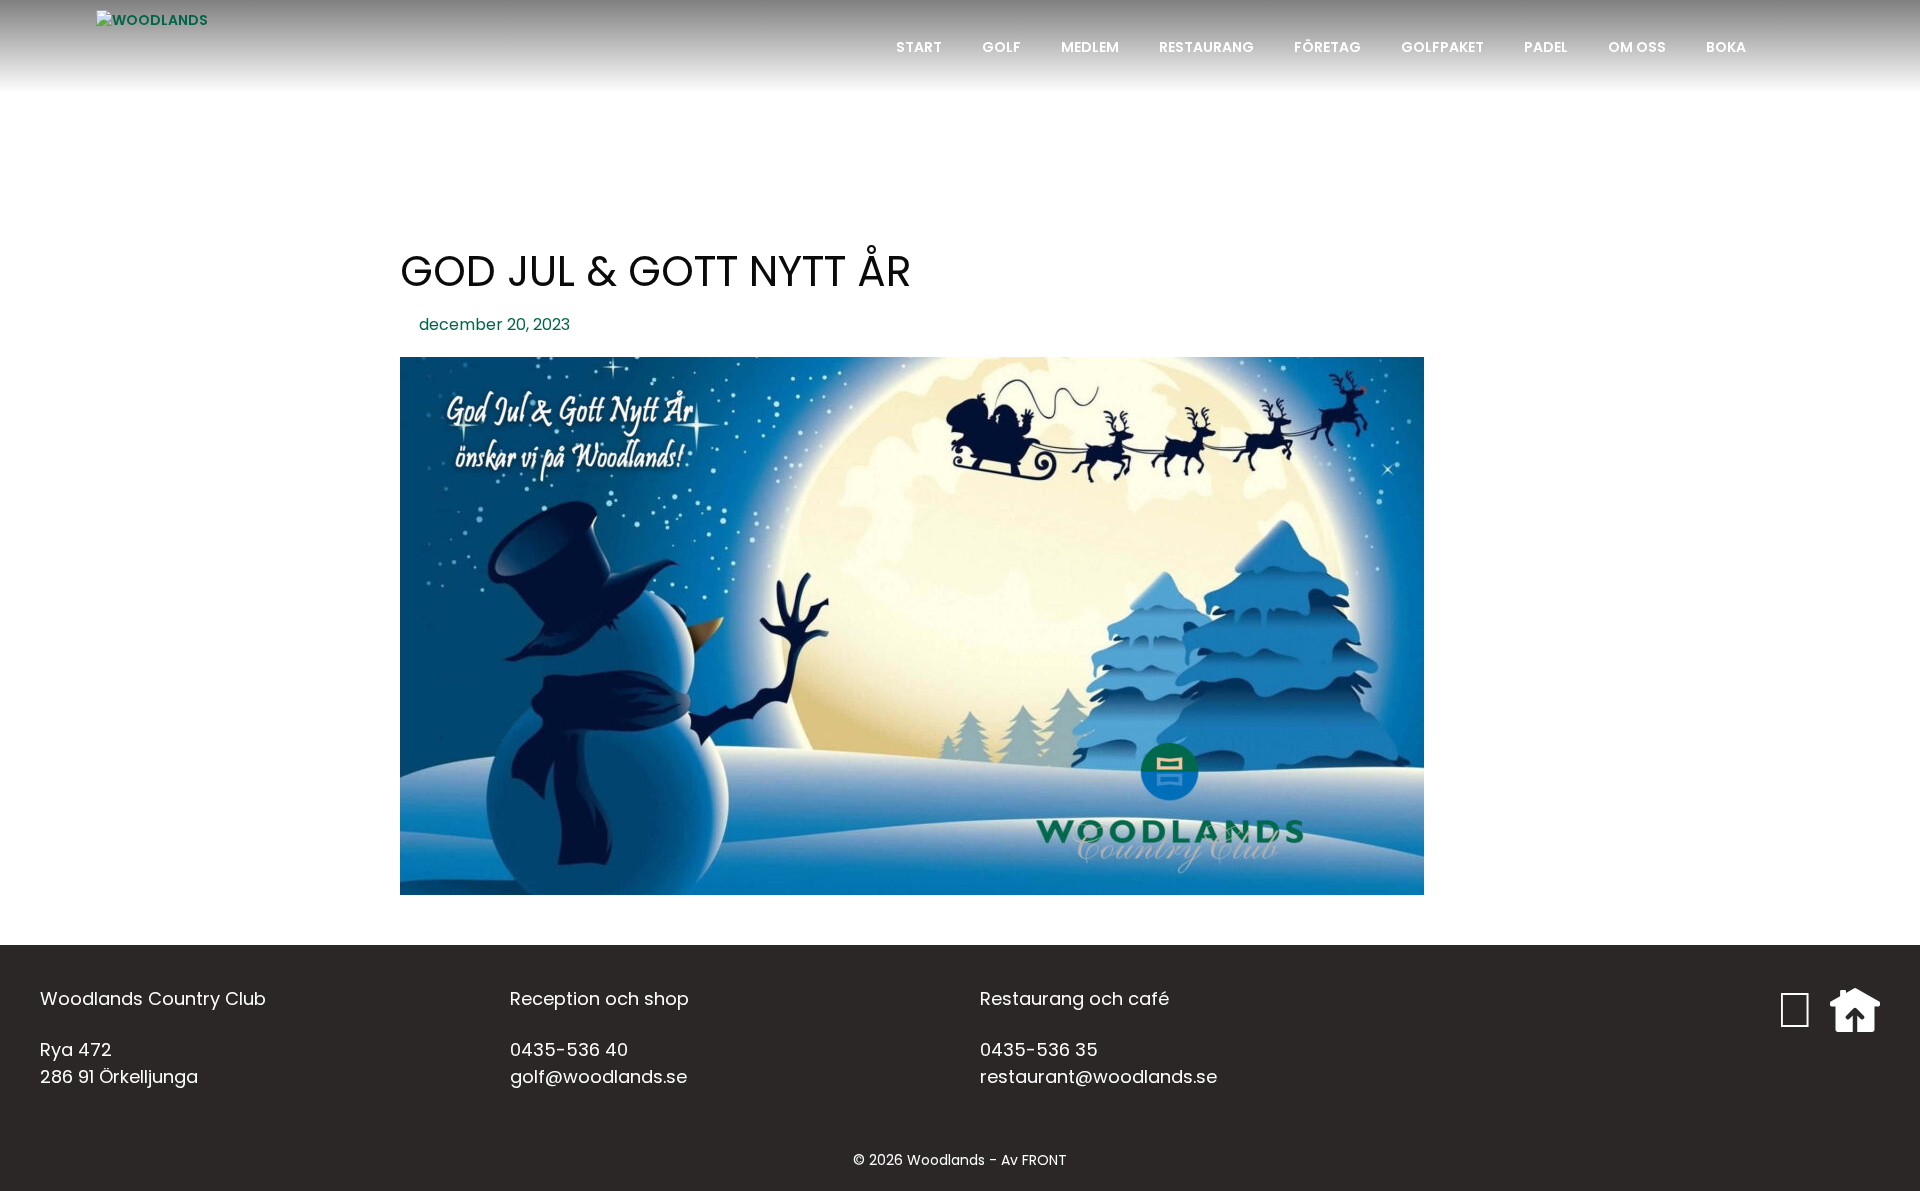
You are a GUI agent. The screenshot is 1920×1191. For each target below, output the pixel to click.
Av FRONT (1034, 1160)
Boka (1726, 47)
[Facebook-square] (1795, 1010)
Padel (1546, 47)
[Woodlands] (152, 46)
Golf (1001, 47)
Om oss (1637, 47)
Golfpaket (1442, 47)
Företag (1327, 47)
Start (919, 47)
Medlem (1090, 47)
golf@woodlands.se (598, 1076)
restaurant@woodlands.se (1098, 1076)
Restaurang (1206, 47)
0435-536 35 (1039, 1049)
